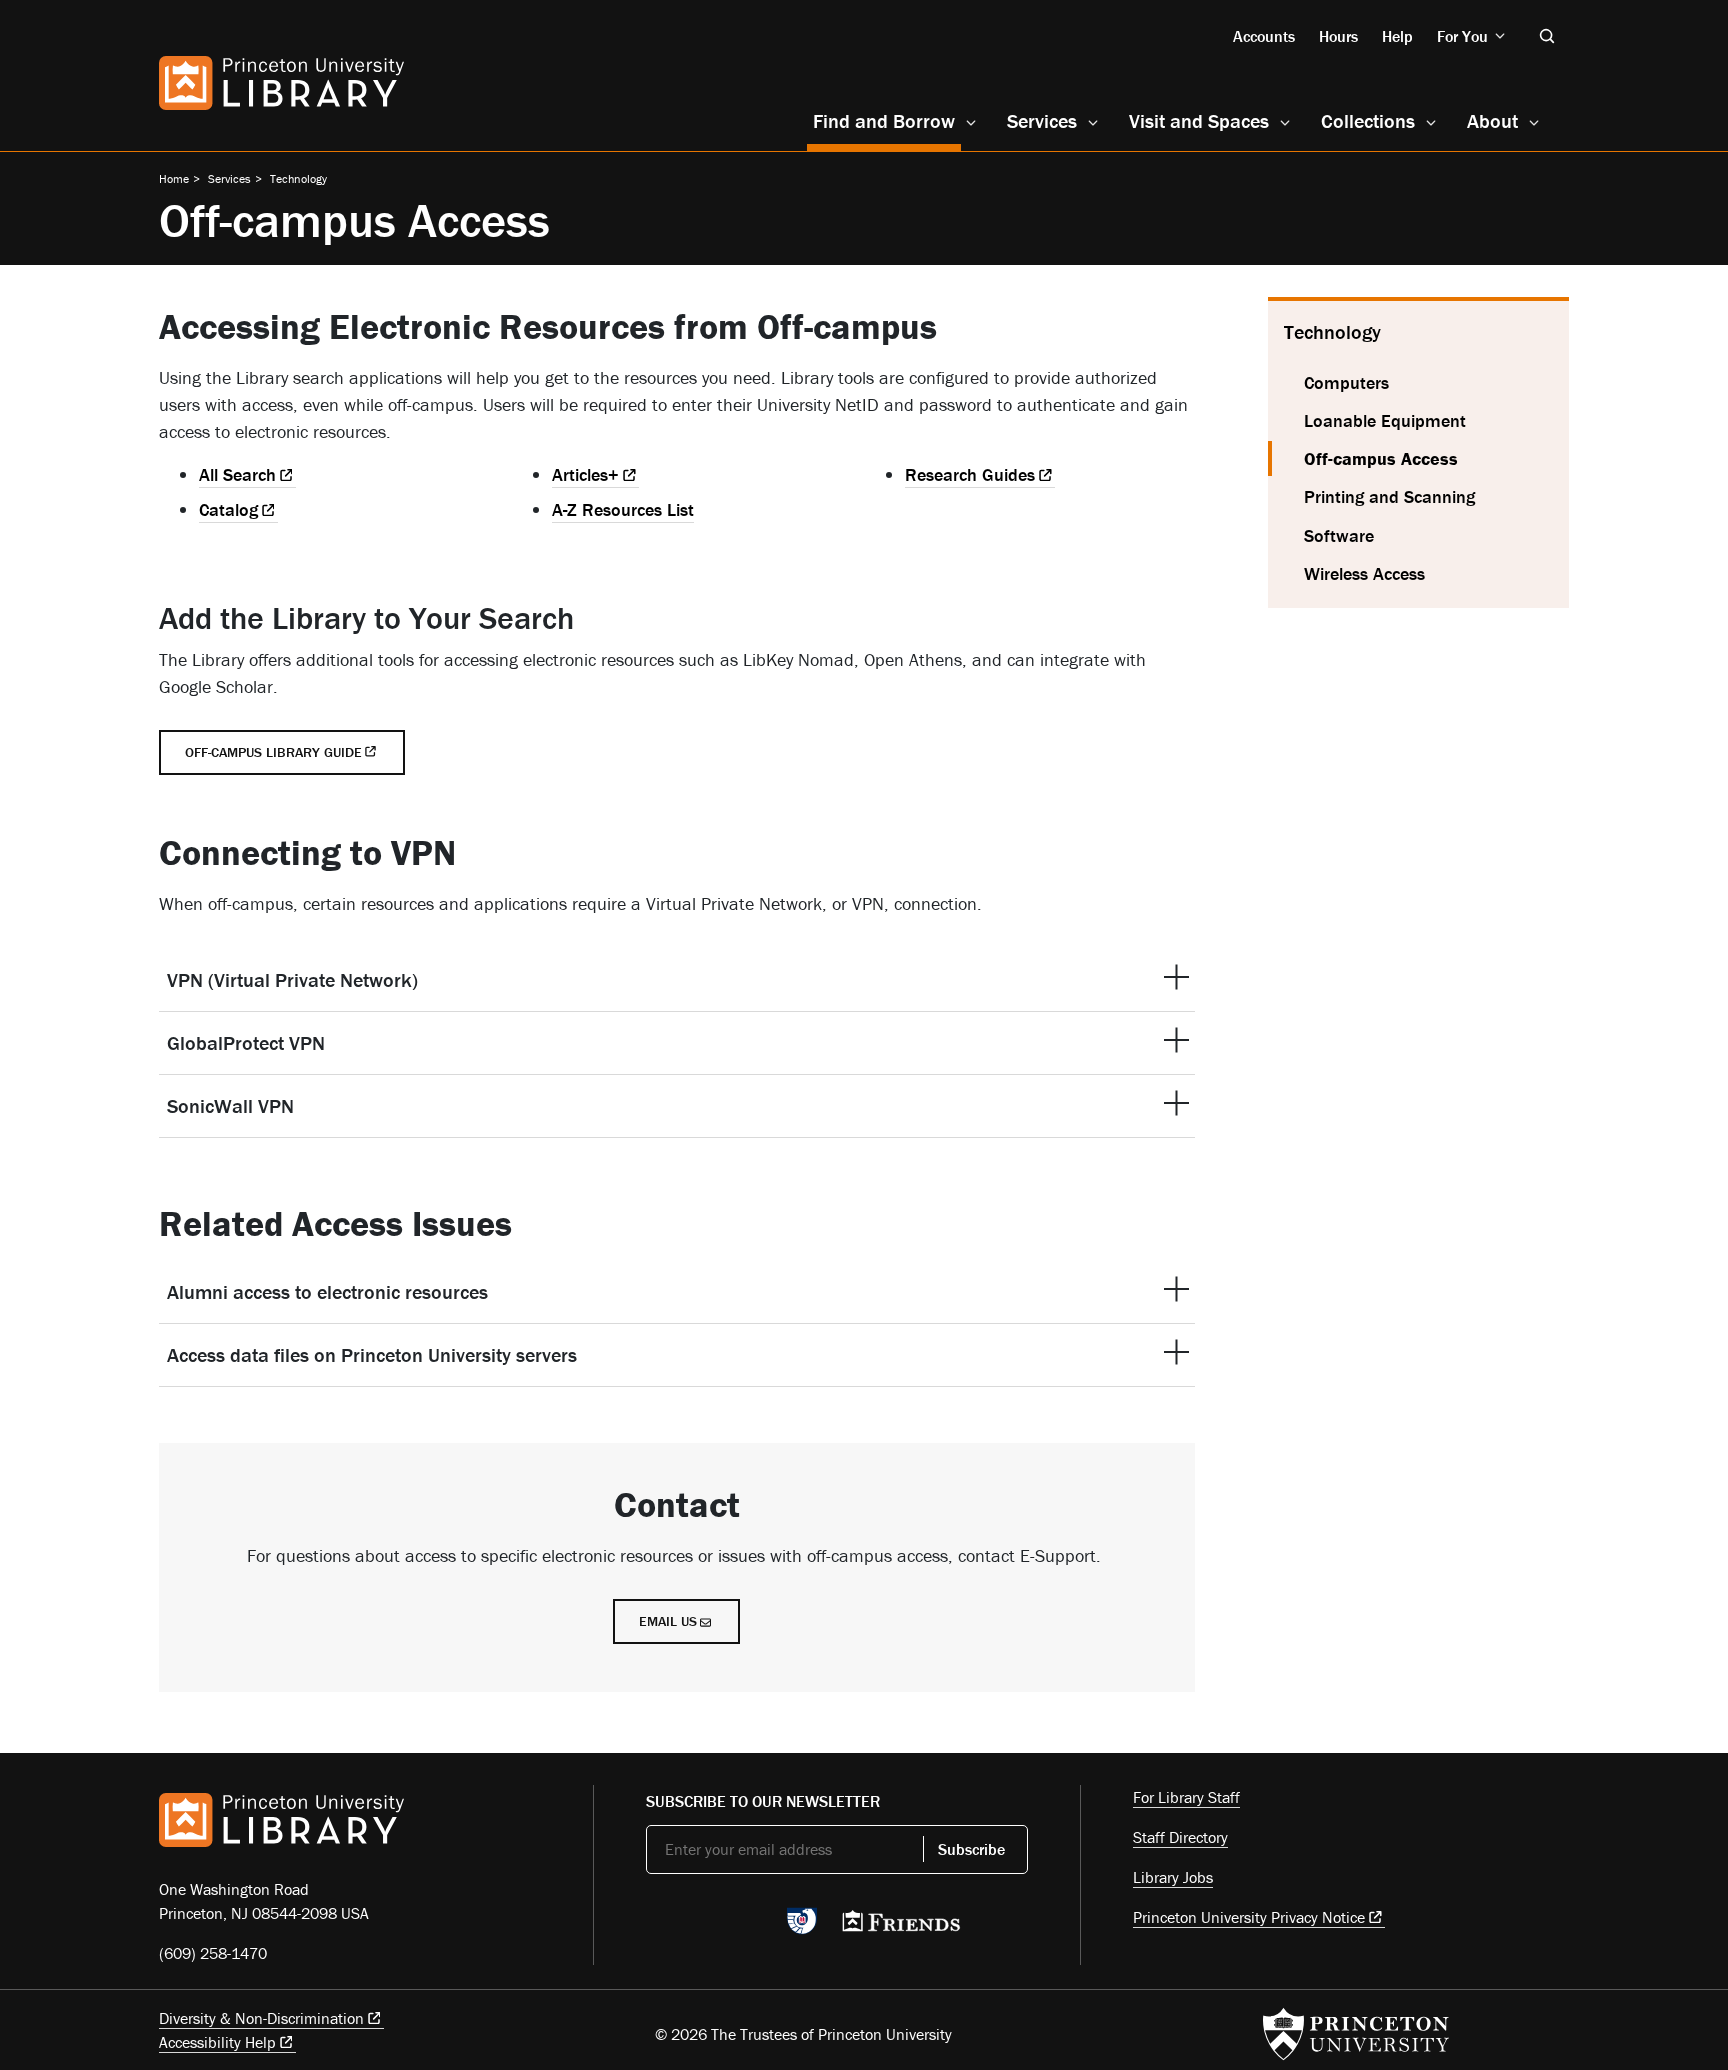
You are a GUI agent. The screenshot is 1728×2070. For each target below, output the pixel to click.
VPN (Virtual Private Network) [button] (292, 979)
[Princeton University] (1356, 2034)
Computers (1346, 382)
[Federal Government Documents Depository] (802, 1930)
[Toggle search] (1547, 36)
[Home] (281, 83)
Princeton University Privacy (1249, 1917)
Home (174, 178)
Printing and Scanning (1389, 496)
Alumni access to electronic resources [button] (327, 1291)
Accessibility (217, 2042)
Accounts (1264, 36)
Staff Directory (1180, 1837)
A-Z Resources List (623, 509)
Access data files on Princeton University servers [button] (372, 1354)
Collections (1368, 120)
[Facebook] (704, 1927)
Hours (1338, 36)
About (1492, 120)
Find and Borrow (887, 120)
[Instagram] (751, 1927)
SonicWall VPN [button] (230, 1105)
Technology (298, 178)
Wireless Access (1364, 573)
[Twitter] (657, 1927)
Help (1397, 36)
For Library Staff (1186, 1797)
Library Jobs (1173, 1877)
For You (1462, 36)
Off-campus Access (1436, 458)
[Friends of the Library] (901, 1927)
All (237, 474)
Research (970, 474)
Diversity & (261, 2018)
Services (1042, 120)
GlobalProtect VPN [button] (246, 1042)
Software (1339, 535)
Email (668, 1621)
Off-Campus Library (273, 752)
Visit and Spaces (1199, 120)
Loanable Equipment (1385, 420)
